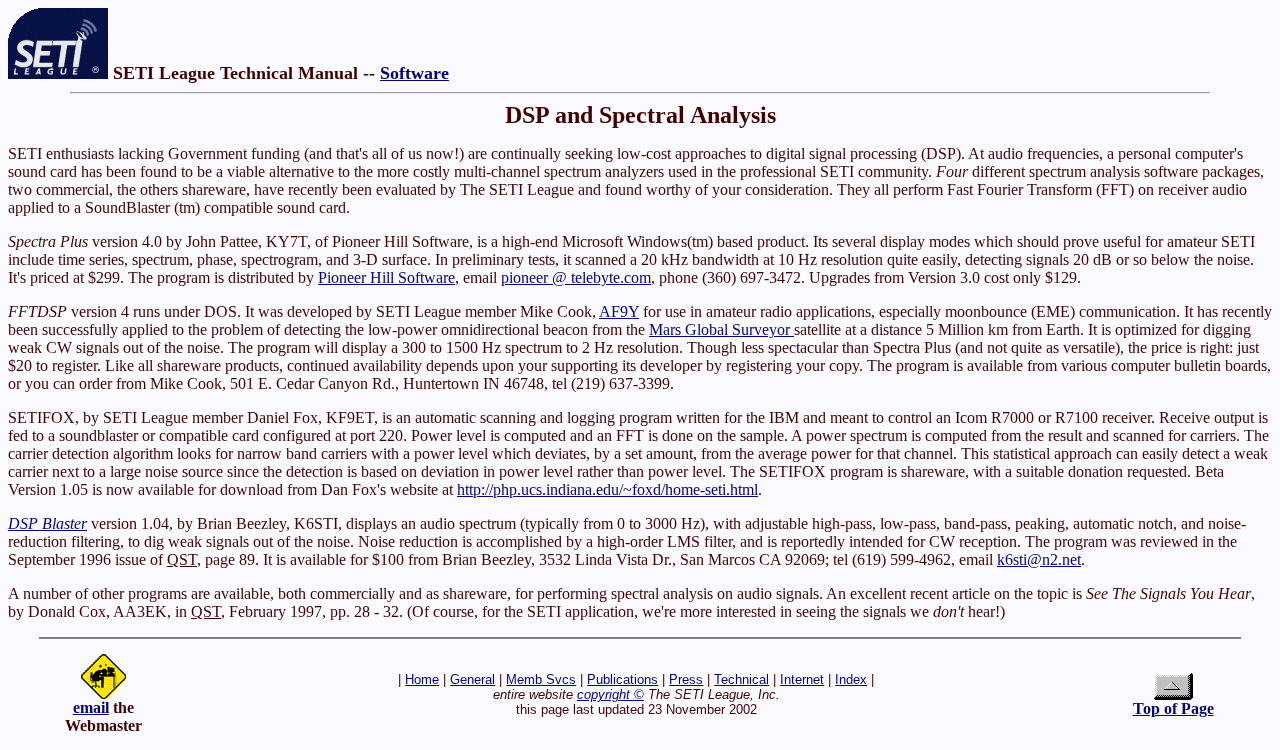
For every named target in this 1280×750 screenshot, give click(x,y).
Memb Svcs (541, 679)
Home (422, 679)
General (472, 679)
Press (686, 679)
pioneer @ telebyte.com (576, 277)
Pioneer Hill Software (386, 277)
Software (414, 73)
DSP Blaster (47, 523)
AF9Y (619, 311)
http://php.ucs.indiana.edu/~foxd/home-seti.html (607, 489)
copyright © (610, 694)
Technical (741, 679)
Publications (622, 679)
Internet (802, 679)
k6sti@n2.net (1039, 559)
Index (851, 679)
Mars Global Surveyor (721, 329)
